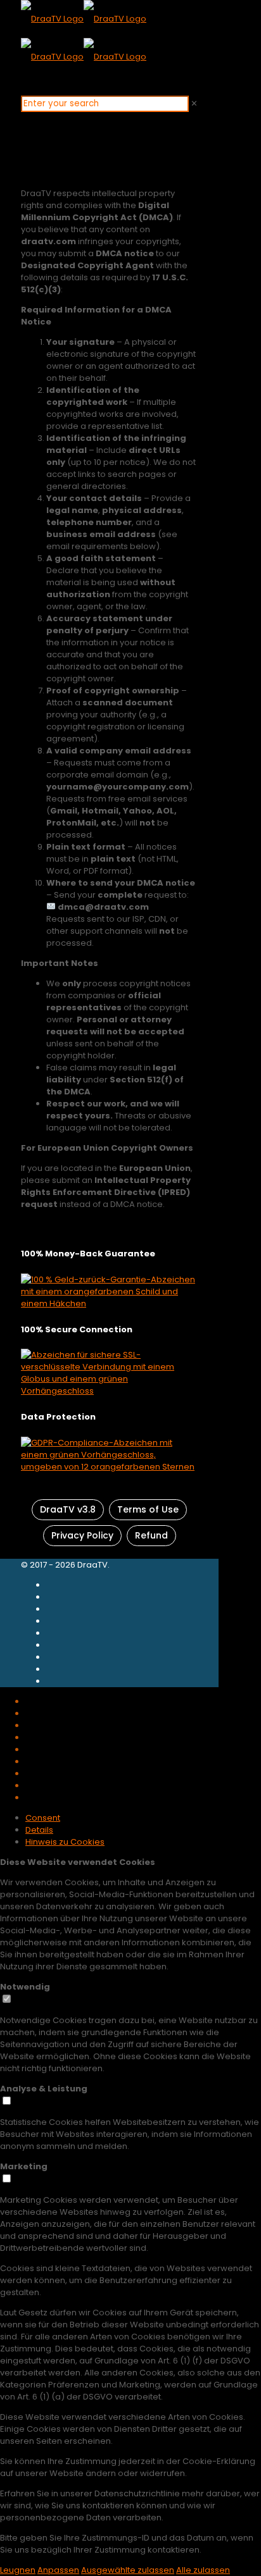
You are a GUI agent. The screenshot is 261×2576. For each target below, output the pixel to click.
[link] (194, 103)
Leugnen (18, 2570)
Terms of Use (148, 1509)
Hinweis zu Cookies (65, 1842)
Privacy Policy (82, 1535)
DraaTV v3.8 (68, 1509)
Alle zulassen (203, 2570)
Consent (43, 1818)
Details (39, 1830)
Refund (151, 1535)
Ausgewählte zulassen (128, 2570)
